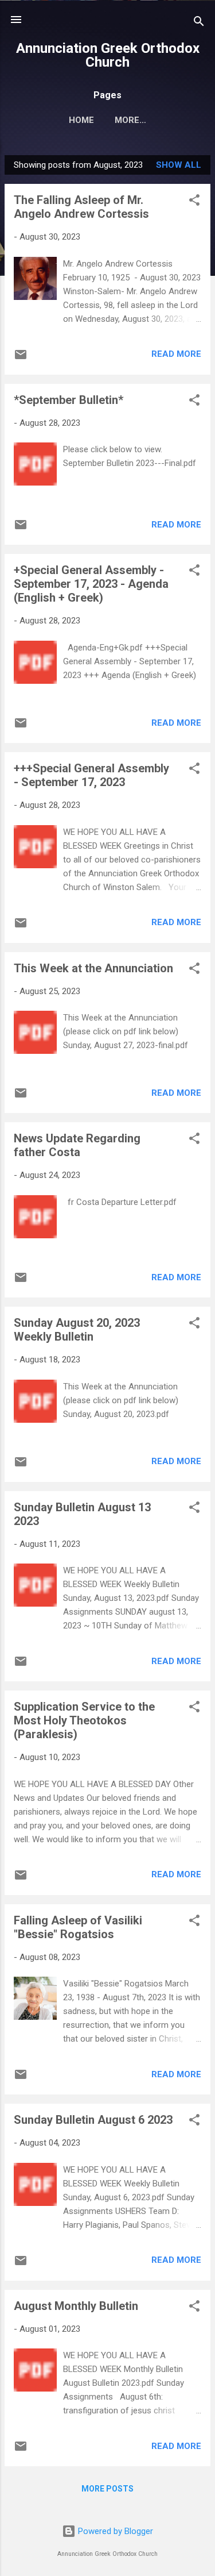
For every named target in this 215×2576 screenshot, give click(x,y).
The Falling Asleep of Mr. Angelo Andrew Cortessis (81, 207)
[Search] (199, 23)
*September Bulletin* (69, 400)
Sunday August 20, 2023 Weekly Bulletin (77, 1330)
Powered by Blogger (114, 2531)
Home (81, 120)
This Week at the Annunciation (93, 968)
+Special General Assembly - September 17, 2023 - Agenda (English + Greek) (91, 584)
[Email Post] (21, 359)
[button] (194, 202)
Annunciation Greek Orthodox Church (108, 55)
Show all (179, 165)
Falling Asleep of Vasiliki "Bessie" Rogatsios (78, 1927)
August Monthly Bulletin (76, 2306)
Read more (176, 354)
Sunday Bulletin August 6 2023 (93, 2120)
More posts (107, 2489)
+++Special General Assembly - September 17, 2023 (91, 775)
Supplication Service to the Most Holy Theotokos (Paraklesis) (84, 1720)
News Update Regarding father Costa (77, 1145)
